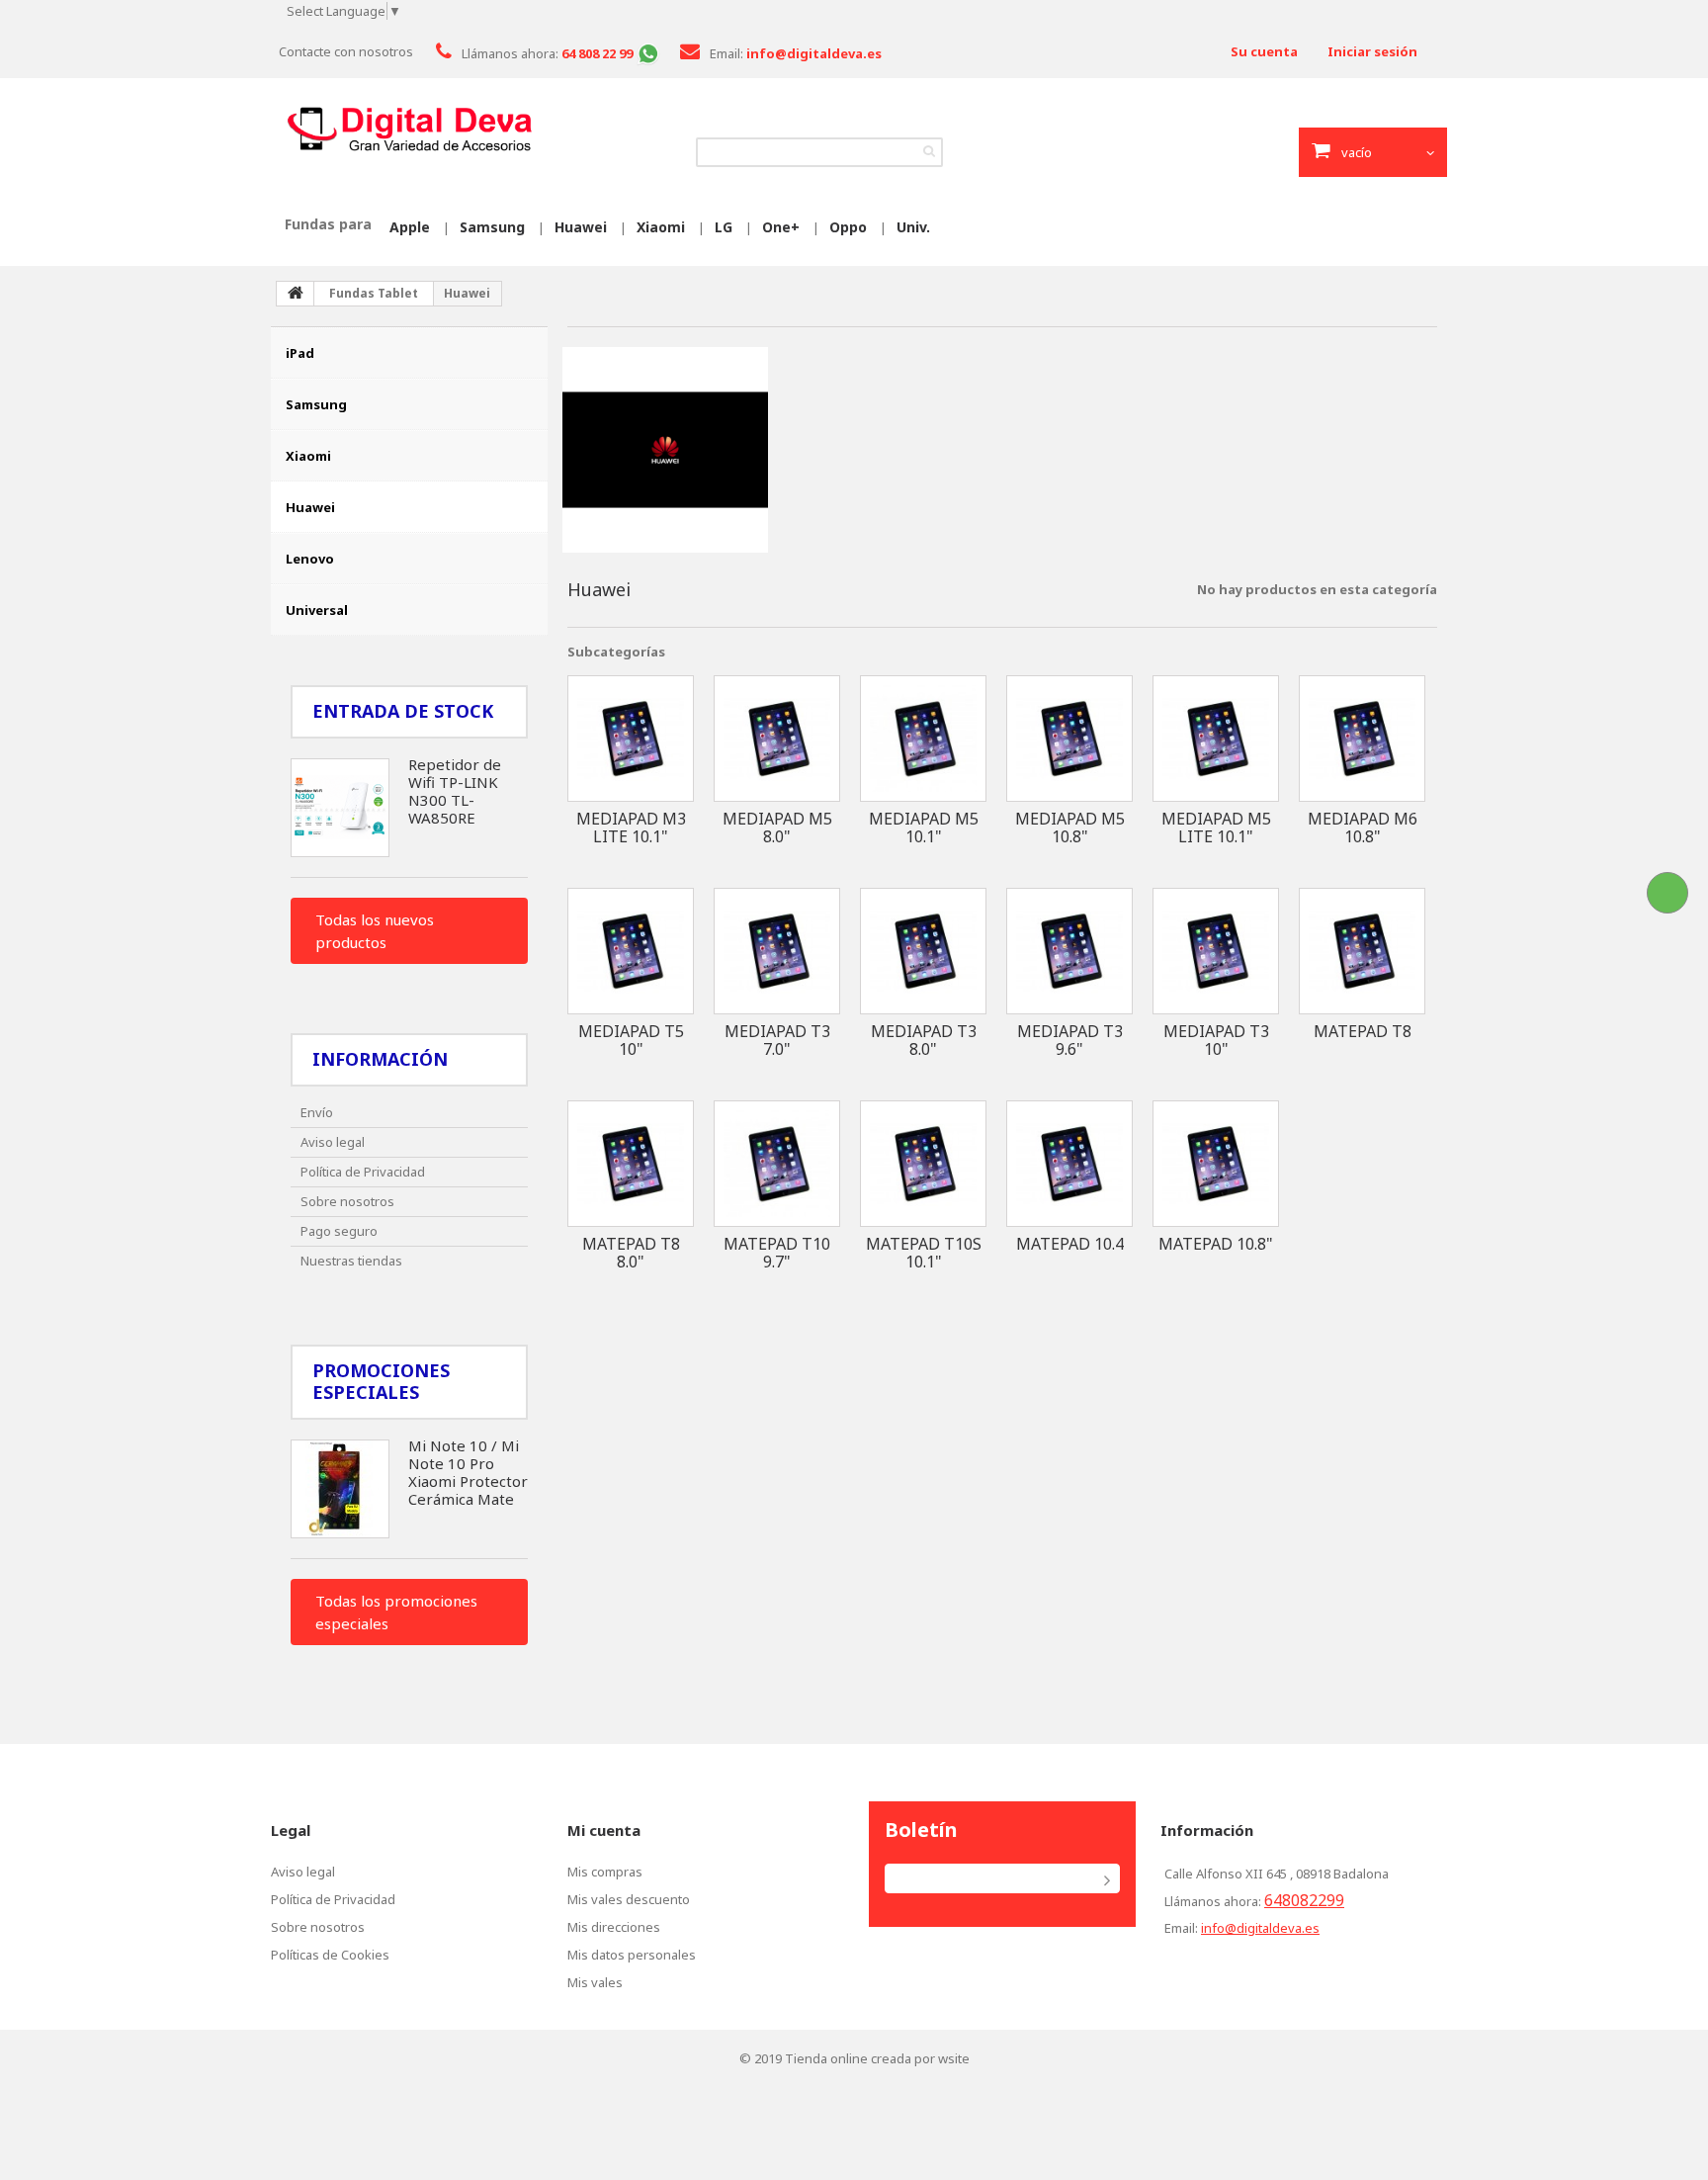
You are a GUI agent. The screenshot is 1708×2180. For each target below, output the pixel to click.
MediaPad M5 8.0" (777, 828)
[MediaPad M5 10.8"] (1069, 739)
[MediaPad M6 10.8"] (1362, 739)
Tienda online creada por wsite (877, 2058)
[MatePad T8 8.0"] (631, 1164)
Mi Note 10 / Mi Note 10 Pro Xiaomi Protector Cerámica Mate (468, 1472)
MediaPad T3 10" (1216, 1040)
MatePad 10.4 (1070, 1244)
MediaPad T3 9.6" (1070, 1040)
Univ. (913, 227)
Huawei (581, 227)
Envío (317, 1112)
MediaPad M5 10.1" (924, 828)
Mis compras (605, 1872)
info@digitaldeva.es (1260, 1928)
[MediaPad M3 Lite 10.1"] (631, 739)
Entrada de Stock (403, 711)
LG (724, 227)
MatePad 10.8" (1216, 1244)
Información (380, 1059)
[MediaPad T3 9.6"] (1069, 951)
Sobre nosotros (347, 1201)
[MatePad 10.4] (1069, 1164)
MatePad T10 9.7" (777, 1253)
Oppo (848, 227)
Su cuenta (1264, 51)
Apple (410, 227)
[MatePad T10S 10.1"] (923, 1164)
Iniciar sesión (1372, 51)
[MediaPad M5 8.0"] (777, 739)
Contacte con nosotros (346, 51)
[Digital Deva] (409, 130)
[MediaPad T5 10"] (631, 951)
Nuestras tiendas (351, 1261)
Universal (317, 610)
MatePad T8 (1363, 1031)
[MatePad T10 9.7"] (777, 1164)
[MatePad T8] (1362, 951)
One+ (781, 227)
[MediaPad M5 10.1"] (923, 739)
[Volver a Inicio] (296, 294)
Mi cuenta (604, 1830)
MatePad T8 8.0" (631, 1253)
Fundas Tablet (374, 293)
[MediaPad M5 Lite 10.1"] (1216, 739)
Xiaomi (661, 227)
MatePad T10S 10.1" (924, 1253)
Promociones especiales (381, 1381)
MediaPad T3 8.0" (924, 1040)
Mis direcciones (614, 1927)
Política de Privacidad (363, 1172)
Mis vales (595, 1982)
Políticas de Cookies (330, 1955)
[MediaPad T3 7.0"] (777, 951)
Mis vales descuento (629, 1899)
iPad (300, 353)
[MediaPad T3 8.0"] (923, 951)
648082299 (1304, 1900)
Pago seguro (339, 1231)
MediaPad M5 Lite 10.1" (1216, 828)
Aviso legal (333, 1142)
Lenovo (310, 559)
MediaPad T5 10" (631, 1040)
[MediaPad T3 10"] (1216, 951)
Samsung (492, 227)
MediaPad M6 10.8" (1363, 828)
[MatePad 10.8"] (1216, 1164)
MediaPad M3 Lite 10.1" (631, 828)
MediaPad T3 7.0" (777, 1040)
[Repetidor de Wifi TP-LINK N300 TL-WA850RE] (340, 808)
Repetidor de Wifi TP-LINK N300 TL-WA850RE (455, 791)
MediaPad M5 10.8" (1070, 828)
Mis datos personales (632, 1955)
